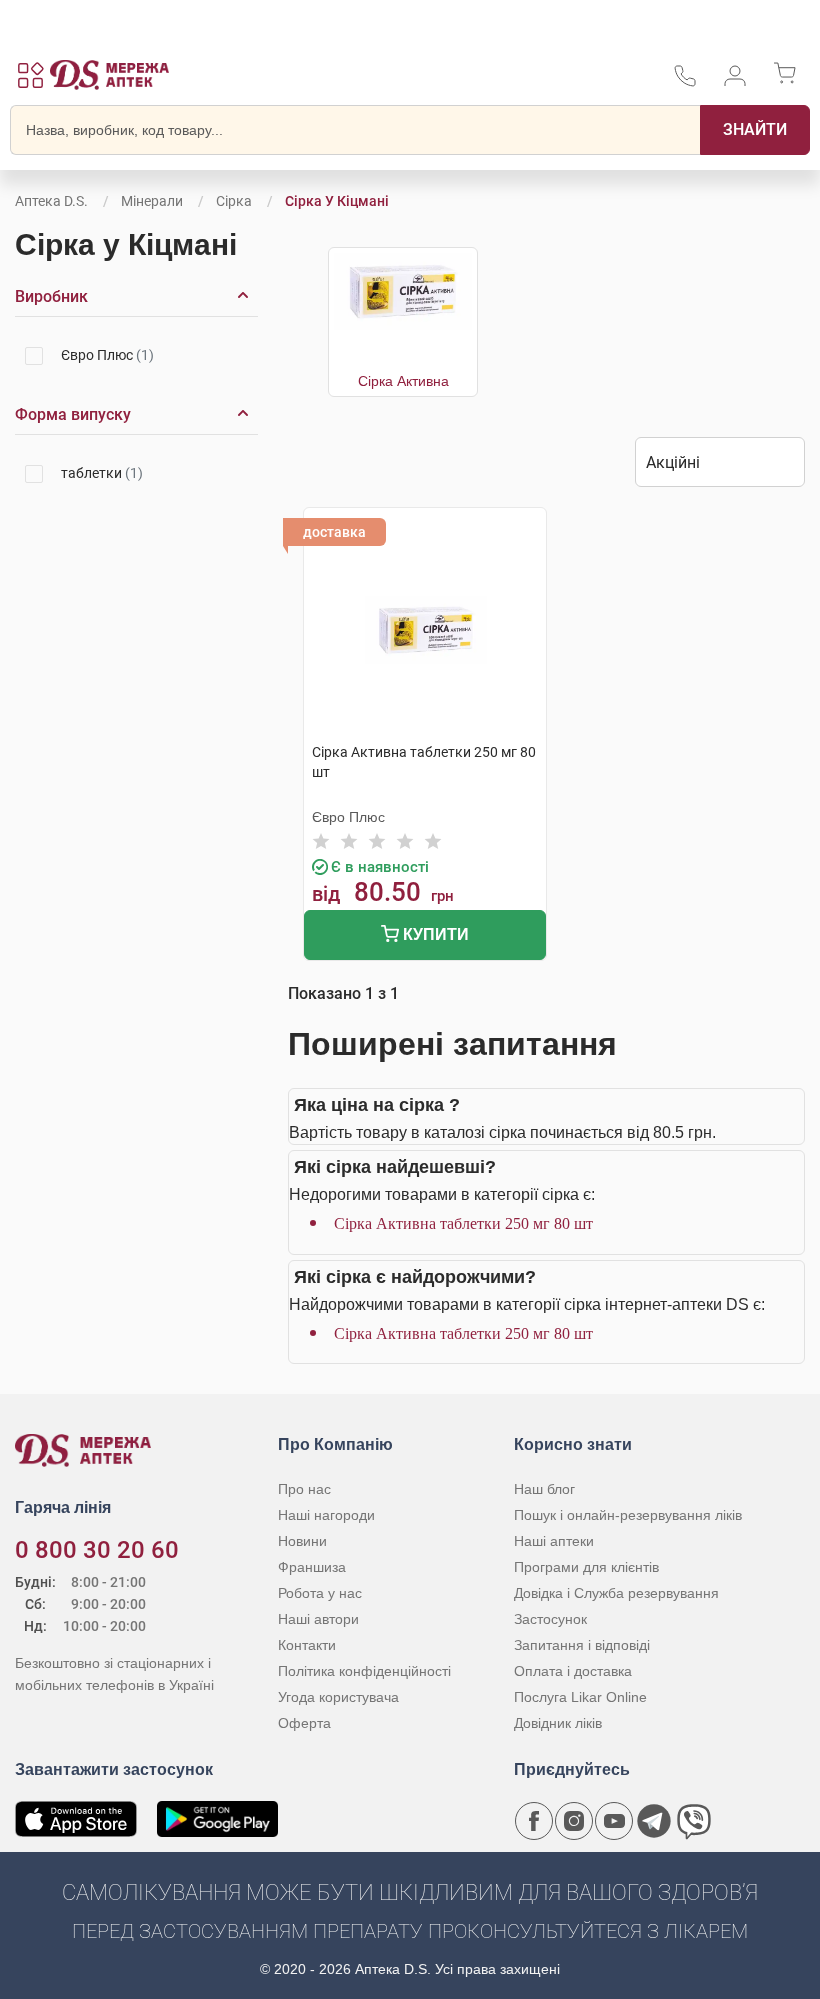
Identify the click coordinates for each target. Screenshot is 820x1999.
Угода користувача (338, 1697)
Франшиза (312, 1567)
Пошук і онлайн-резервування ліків (628, 1515)
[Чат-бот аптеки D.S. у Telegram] (654, 1821)
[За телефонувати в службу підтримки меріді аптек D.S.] (685, 82)
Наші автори (318, 1619)
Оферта (304, 1723)
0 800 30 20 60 (97, 1550)
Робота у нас (320, 1593)
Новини (302, 1541)
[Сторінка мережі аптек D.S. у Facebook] (534, 1821)
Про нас (304, 1489)
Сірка (234, 201)
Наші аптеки (554, 1541)
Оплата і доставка (573, 1671)
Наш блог (544, 1489)
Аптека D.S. (51, 201)
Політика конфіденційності (364, 1671)
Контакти (307, 1645)
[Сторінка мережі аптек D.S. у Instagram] (574, 1821)
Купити (434, 934)
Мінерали (152, 201)
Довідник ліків (558, 1723)
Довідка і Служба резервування (616, 1593)
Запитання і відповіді (582, 1645)
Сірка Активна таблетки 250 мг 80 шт (463, 1223)
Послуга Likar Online (580, 1697)
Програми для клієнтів (586, 1567)
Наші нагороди (326, 1515)
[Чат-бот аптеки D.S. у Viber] (694, 1821)
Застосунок (550, 1619)
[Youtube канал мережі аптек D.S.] (614, 1821)
